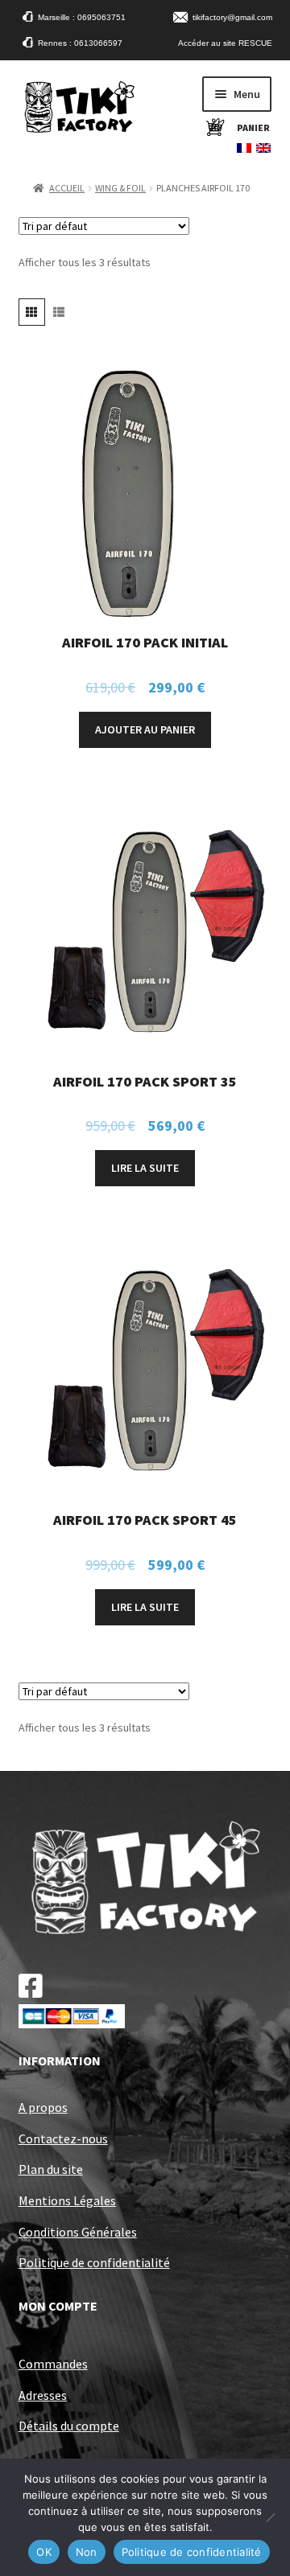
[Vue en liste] (58, 312)
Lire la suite (145, 1168)
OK (44, 2552)
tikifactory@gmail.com (232, 17)
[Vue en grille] (32, 312)
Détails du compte (69, 2426)
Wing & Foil (120, 188)
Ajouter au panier (145, 729)
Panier (253, 127)
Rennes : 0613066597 (80, 43)
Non (87, 2552)
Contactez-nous (63, 2138)
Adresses (43, 2395)
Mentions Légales (67, 2200)
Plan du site (51, 2169)
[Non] (270, 2517)
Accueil (67, 188)
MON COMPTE (58, 2306)
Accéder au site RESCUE (225, 43)
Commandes (53, 2364)
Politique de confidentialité (94, 2262)
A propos (43, 2107)
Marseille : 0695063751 (82, 17)
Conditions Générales (78, 2232)
